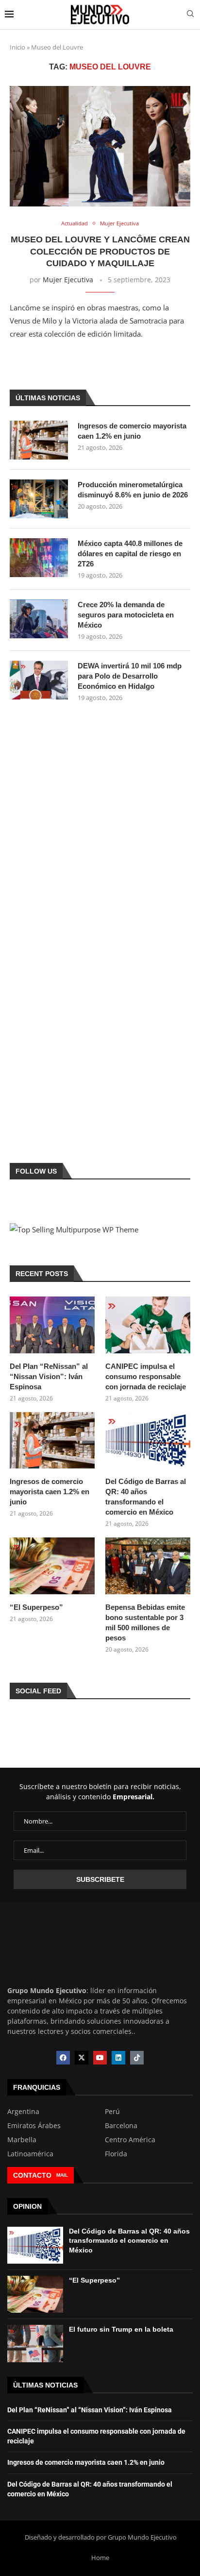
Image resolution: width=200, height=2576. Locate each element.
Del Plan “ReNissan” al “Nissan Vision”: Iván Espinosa (49, 1376)
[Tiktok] (137, 2058)
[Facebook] (63, 2058)
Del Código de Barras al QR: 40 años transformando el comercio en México (146, 1497)
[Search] (190, 15)
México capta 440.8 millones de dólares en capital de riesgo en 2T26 (130, 554)
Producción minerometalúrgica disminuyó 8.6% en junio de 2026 (133, 490)
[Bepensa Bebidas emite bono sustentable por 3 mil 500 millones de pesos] (148, 1566)
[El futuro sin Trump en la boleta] (35, 2343)
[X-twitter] (82, 2058)
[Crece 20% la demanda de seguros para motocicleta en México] (39, 619)
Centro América (130, 2140)
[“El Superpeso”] (52, 1566)
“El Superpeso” (36, 1607)
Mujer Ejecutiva (68, 280)
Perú (112, 2112)
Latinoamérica (30, 2154)
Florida (116, 2154)
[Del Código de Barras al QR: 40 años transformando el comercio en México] (148, 1441)
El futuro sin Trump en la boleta (121, 2329)
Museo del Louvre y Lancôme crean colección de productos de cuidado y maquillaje (100, 251)
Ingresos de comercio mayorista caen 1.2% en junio (132, 431)
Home (100, 2558)
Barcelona (121, 2126)
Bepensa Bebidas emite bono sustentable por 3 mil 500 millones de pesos (145, 1622)
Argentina (23, 2112)
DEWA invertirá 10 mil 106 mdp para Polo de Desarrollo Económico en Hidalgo (130, 676)
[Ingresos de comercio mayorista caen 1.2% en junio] (39, 440)
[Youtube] (100, 2058)
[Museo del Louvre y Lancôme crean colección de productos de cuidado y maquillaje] (100, 146)
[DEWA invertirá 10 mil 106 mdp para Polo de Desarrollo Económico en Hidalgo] (39, 680)
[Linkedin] (118, 2058)
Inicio (17, 47)
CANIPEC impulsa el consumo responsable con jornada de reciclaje (146, 1376)
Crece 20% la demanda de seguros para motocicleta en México (126, 615)
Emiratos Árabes (34, 2126)
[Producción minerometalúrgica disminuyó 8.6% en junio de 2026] (39, 499)
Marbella (22, 2140)
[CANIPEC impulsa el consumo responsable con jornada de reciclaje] (148, 1325)
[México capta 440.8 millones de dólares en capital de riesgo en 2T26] (39, 558)
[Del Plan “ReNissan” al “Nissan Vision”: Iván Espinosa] (52, 1325)
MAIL (62, 2175)
